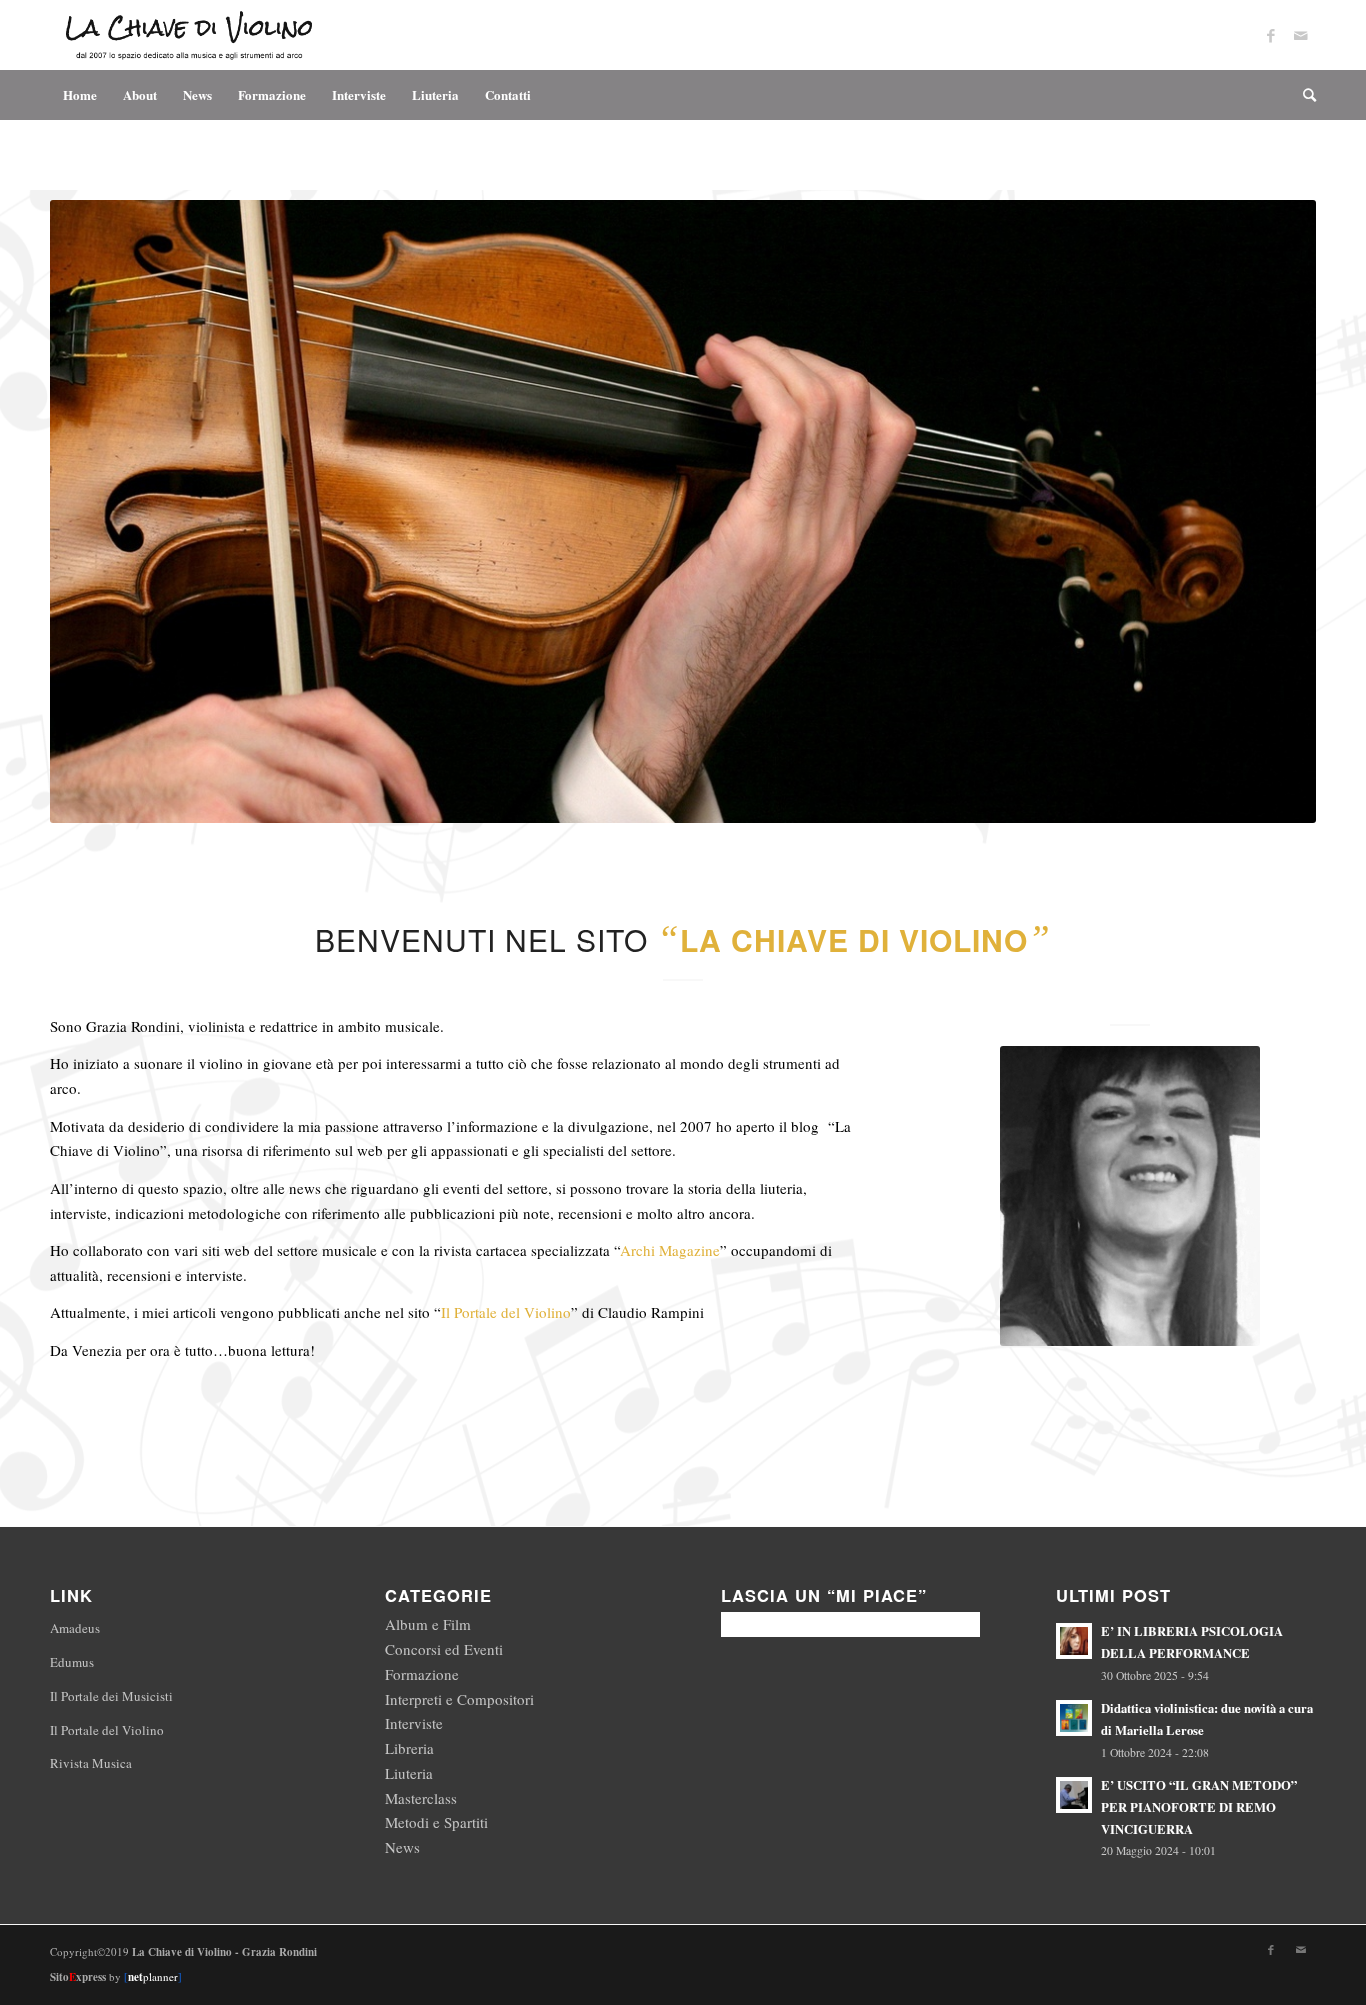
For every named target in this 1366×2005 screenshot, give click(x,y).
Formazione (422, 1674)
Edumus (72, 1662)
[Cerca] (1303, 95)
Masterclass (421, 1798)
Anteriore (95, 512)
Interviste (414, 1723)
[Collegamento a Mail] (1301, 35)
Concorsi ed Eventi (444, 1649)
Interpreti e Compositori (459, 1699)
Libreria (409, 1748)
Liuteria (409, 1773)
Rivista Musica (91, 1763)
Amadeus (75, 1628)
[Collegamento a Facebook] (1271, 35)
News (402, 1847)
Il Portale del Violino (506, 1312)
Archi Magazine (670, 1250)
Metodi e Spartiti (436, 1822)
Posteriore (1271, 512)
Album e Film (428, 1624)
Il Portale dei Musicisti (111, 1696)
